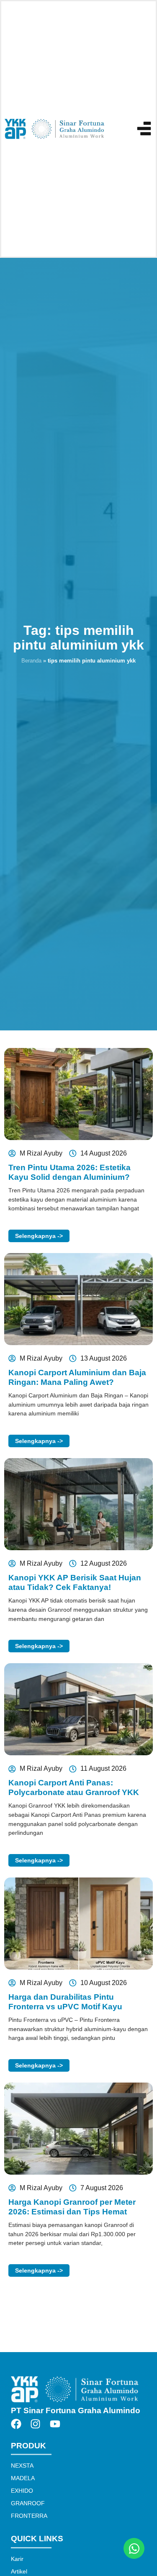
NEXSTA (22, 2466)
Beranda (31, 661)
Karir (17, 2559)
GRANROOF (28, 2503)
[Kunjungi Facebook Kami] (18, 2424)
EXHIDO (22, 2491)
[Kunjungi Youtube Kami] (57, 2424)
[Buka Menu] (144, 128)
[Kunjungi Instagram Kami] (38, 2424)
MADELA (23, 2478)
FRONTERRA (29, 2516)
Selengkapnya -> (39, 1236)
